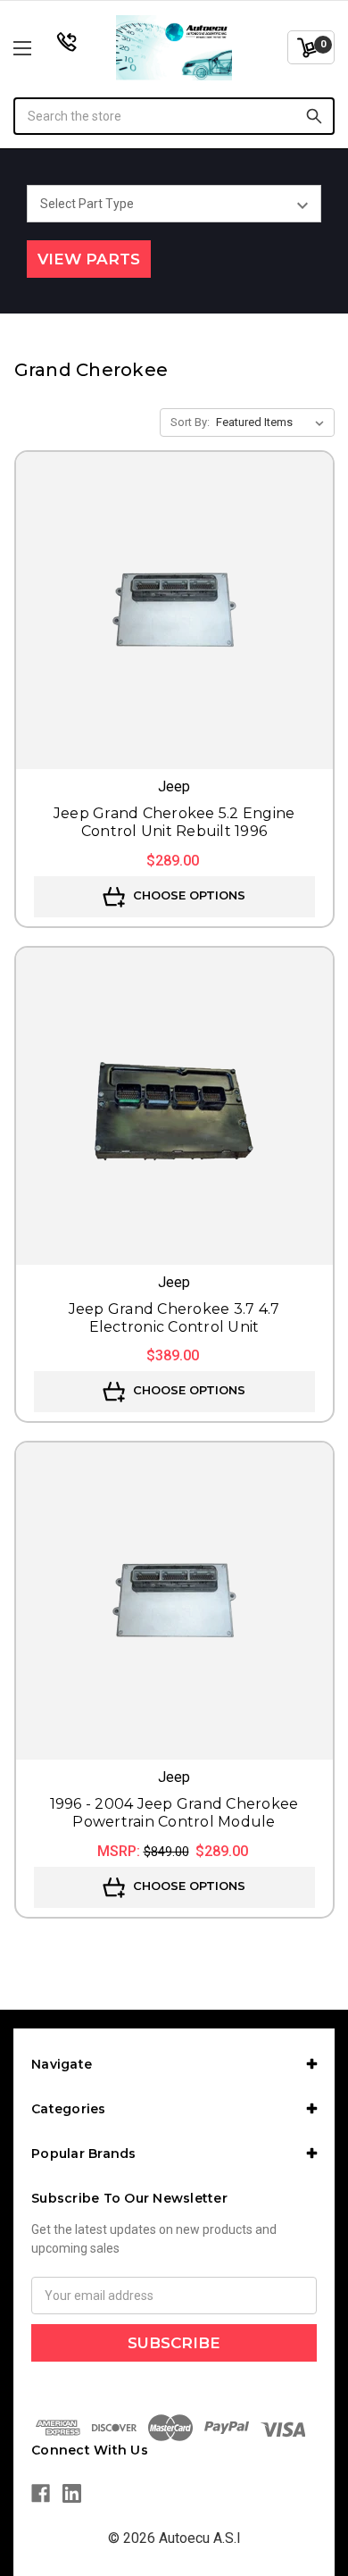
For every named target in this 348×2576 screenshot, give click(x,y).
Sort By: (190, 422)
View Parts (89, 259)
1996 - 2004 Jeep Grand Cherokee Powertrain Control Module (174, 1813)
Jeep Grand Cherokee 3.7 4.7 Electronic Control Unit (174, 1318)
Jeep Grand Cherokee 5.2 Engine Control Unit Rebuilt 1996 (174, 822)
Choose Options (187, 895)
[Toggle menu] (46, 48)
